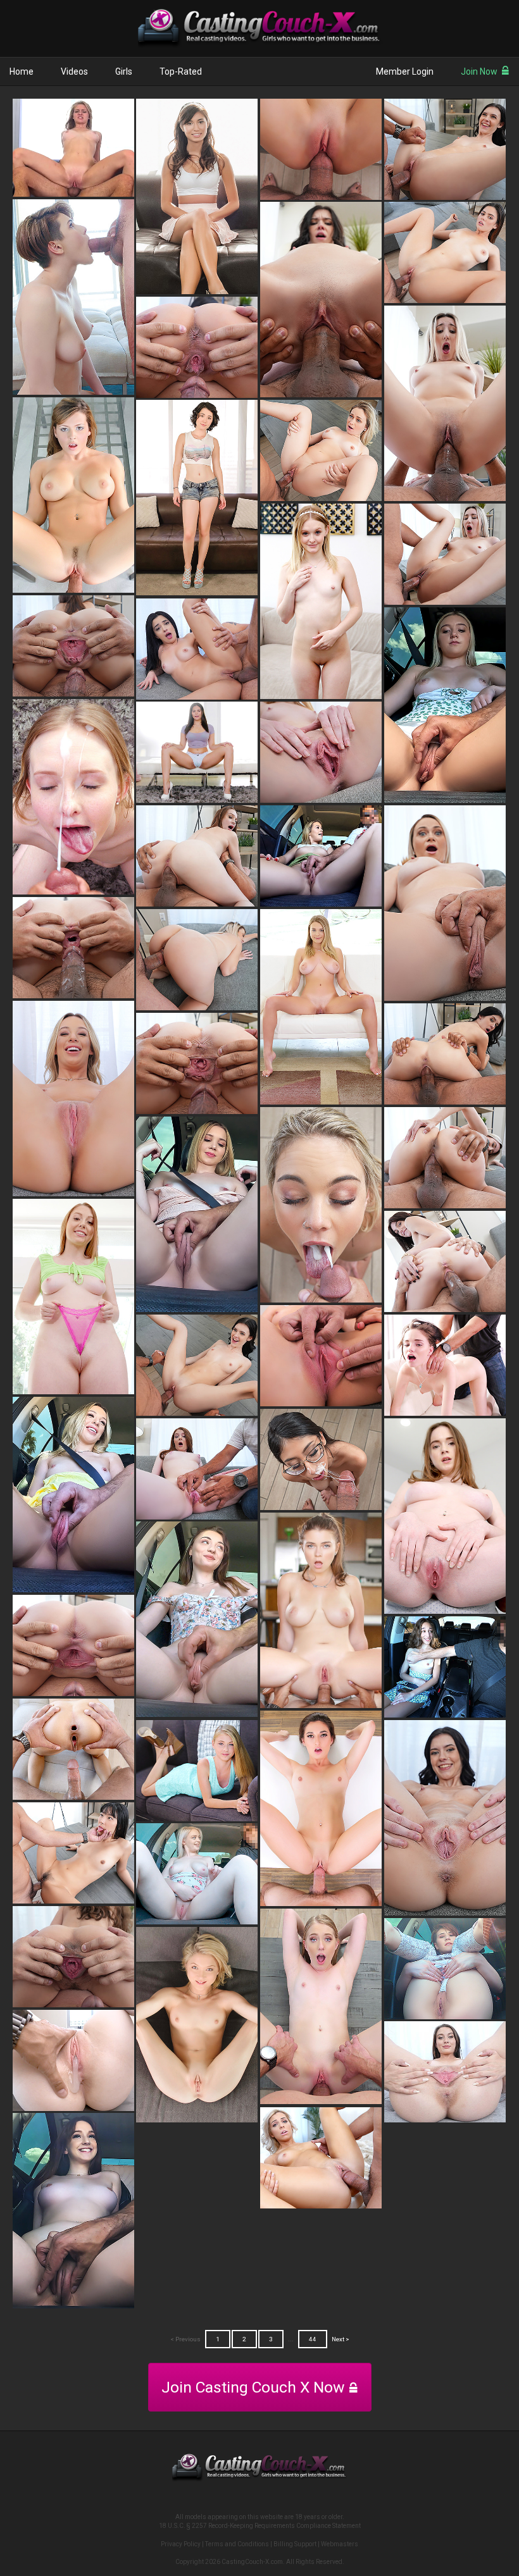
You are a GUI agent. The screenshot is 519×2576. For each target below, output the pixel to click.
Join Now (479, 71)
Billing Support (295, 2544)
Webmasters (340, 2544)
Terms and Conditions (237, 2544)
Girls (124, 71)
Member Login (405, 71)
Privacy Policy (181, 2544)
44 (313, 2339)
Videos (74, 71)
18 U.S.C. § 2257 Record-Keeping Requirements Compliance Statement (260, 2526)
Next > (341, 2339)
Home (22, 71)
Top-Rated (181, 71)
